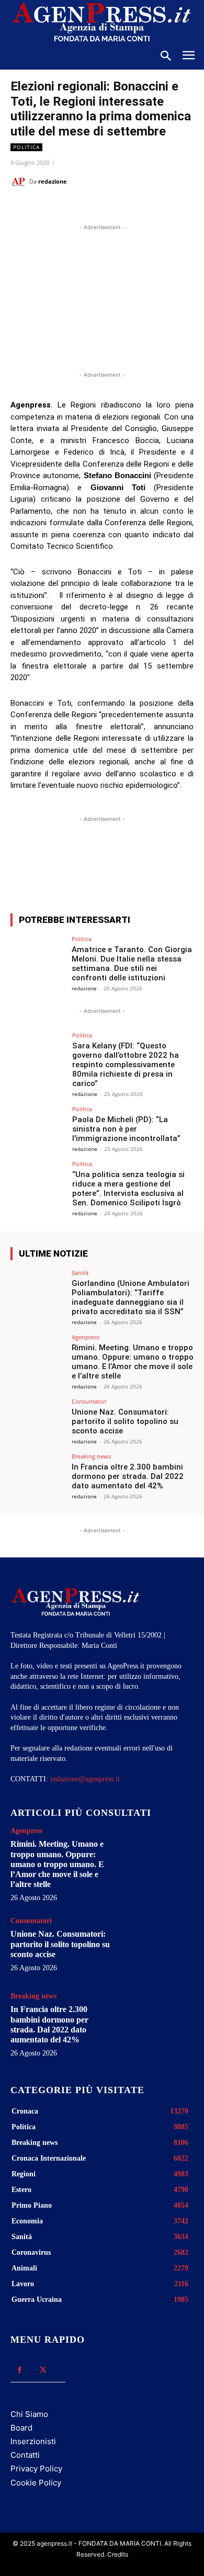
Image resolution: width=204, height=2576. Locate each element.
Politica (26, 147)
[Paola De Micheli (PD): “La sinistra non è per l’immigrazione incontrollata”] (38, 1127)
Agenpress (86, 1337)
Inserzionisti (33, 2441)
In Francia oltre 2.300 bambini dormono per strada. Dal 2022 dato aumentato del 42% (128, 1476)
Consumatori (89, 1401)
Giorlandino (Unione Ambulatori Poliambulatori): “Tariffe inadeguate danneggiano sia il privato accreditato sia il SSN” (131, 1297)
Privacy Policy (36, 2468)
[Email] (126, 208)
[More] (156, 867)
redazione (53, 181)
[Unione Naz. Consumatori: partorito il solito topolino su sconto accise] (38, 1419)
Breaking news (91, 1456)
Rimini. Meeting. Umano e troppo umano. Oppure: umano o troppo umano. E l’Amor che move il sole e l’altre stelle (133, 1362)
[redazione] (20, 182)
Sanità (80, 1273)
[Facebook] (54, 208)
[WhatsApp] (102, 208)
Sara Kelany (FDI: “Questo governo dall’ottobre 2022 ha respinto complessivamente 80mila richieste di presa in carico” (126, 1065)
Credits (118, 2554)
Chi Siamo (29, 2414)
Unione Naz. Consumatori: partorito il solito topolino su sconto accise (125, 1421)
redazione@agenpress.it (85, 1779)
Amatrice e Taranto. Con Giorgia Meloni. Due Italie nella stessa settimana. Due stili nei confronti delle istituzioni (132, 964)
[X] (78, 208)
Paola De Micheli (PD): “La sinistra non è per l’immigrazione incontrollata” (126, 1129)
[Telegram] (150, 208)
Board (21, 2428)
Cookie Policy (36, 2483)
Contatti (25, 2455)
